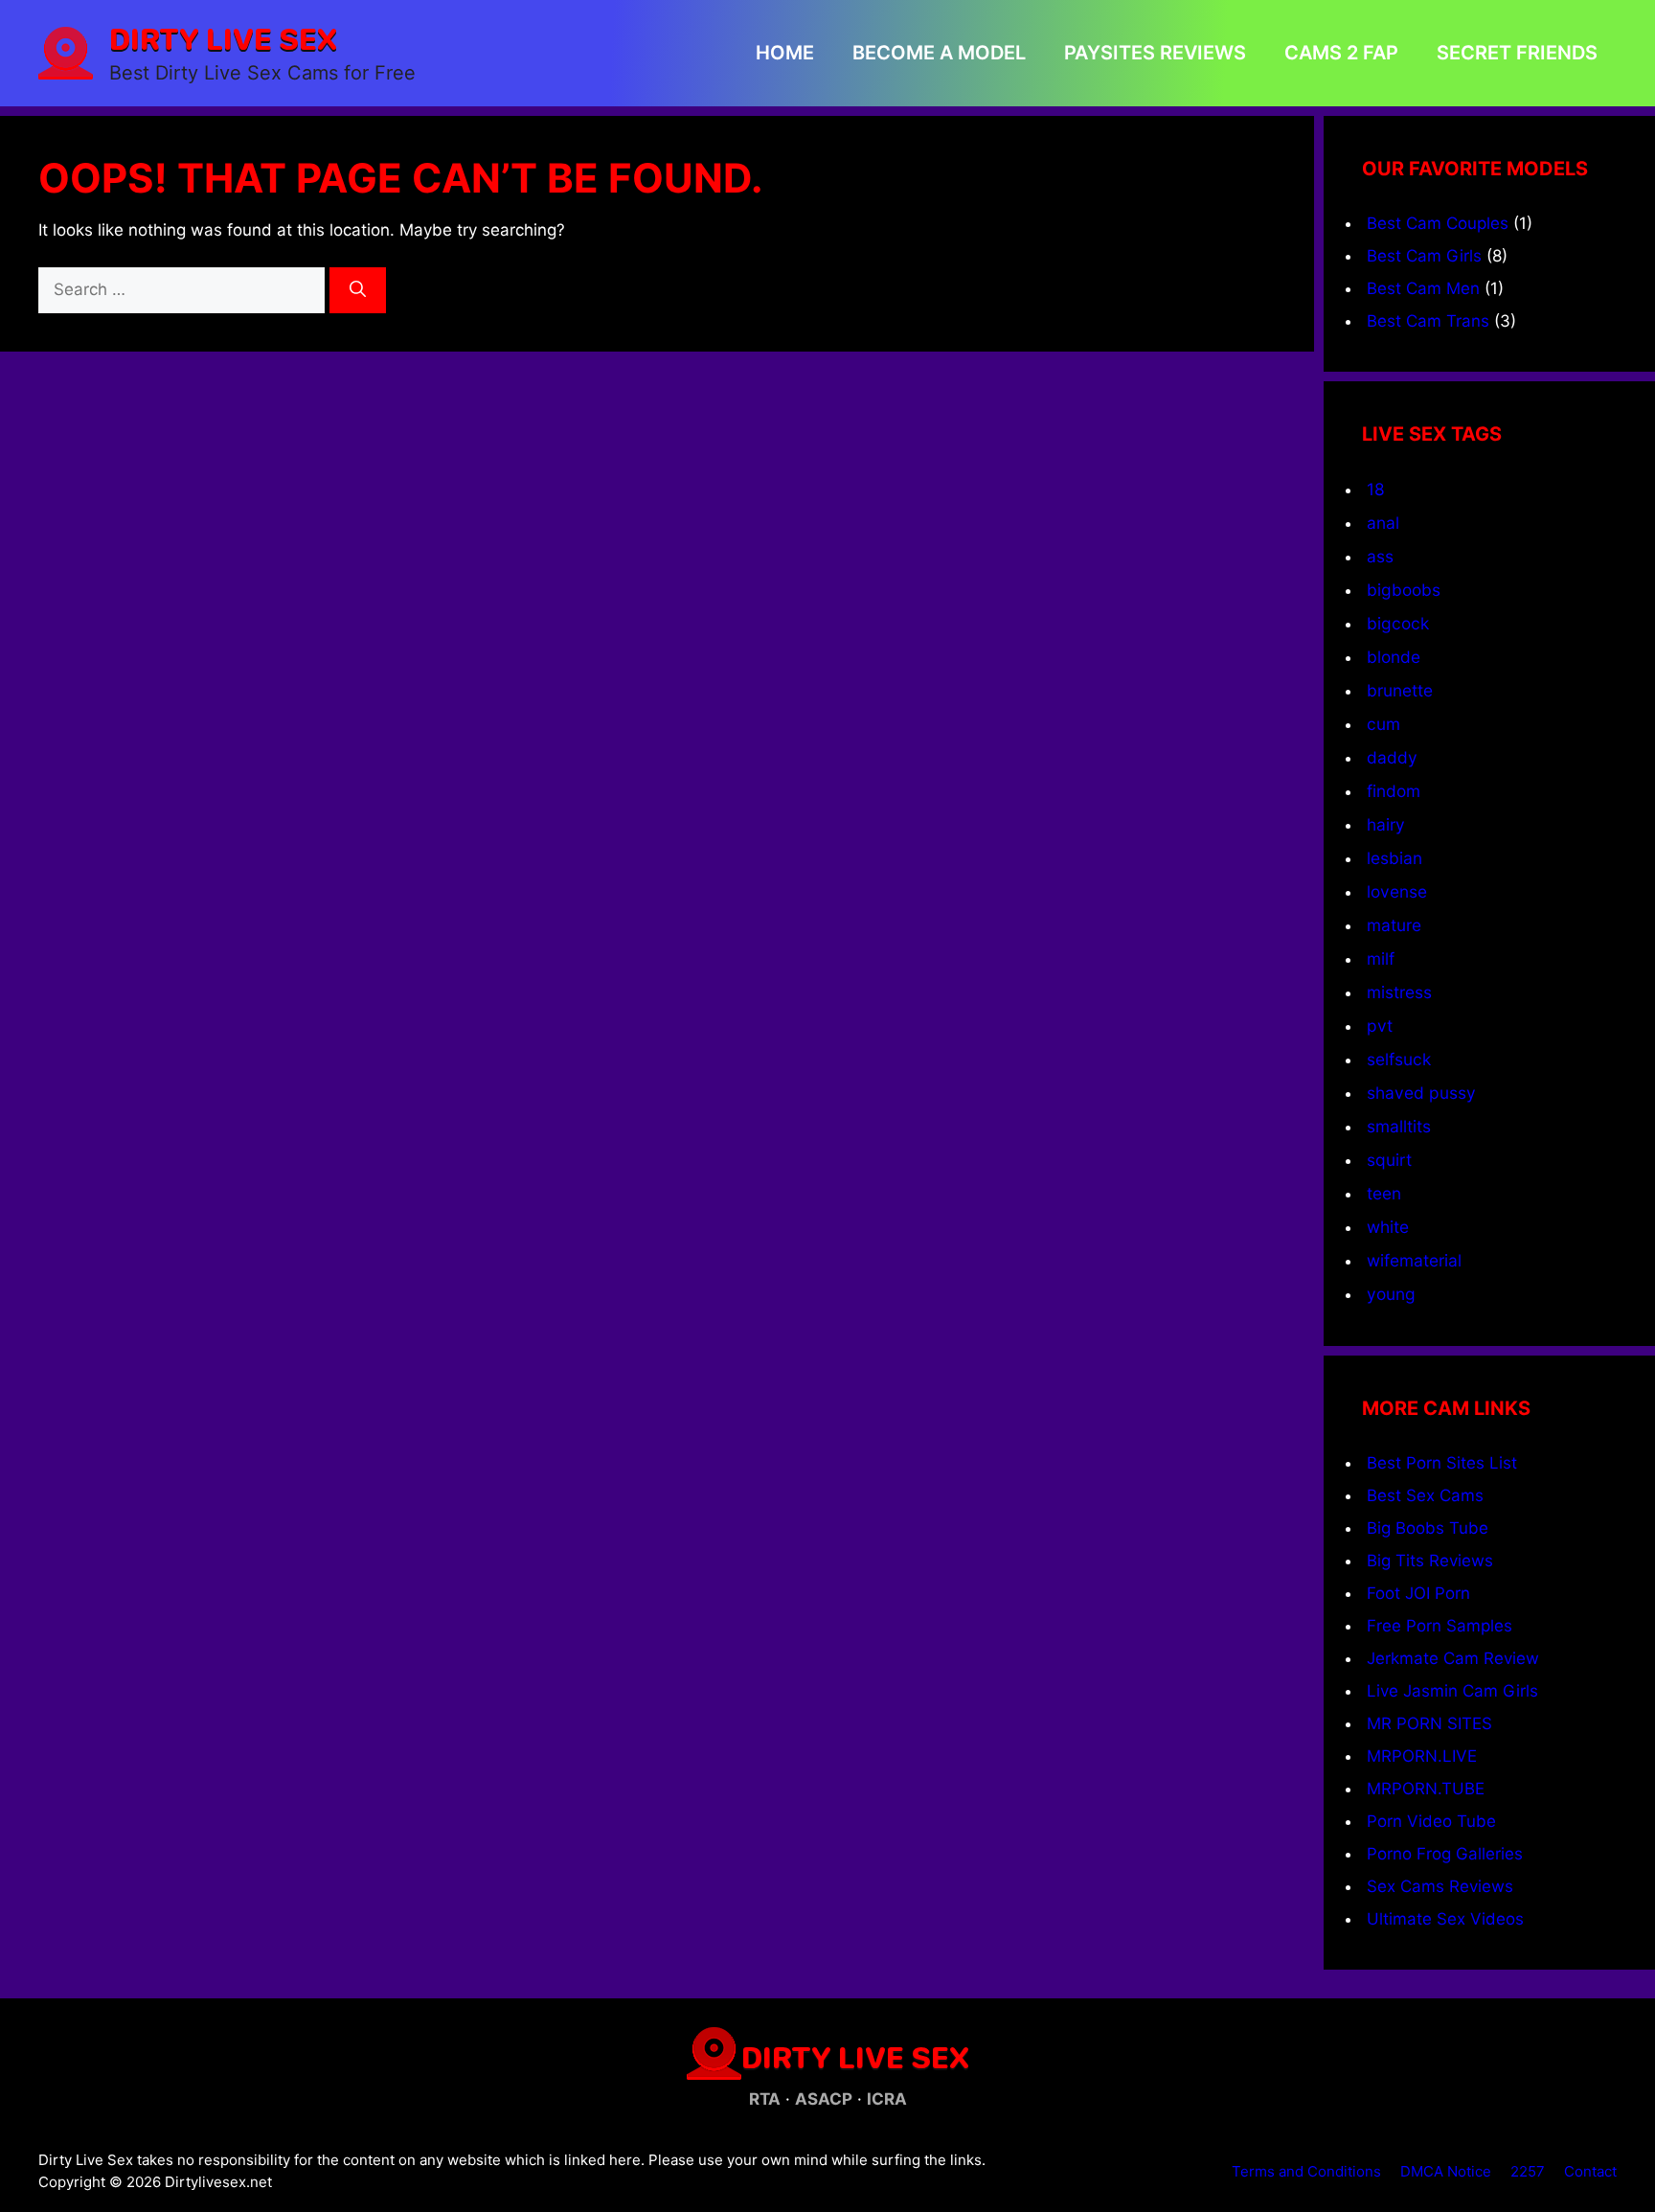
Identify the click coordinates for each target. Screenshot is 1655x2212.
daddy (1392, 757)
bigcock (1398, 623)
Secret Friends (1517, 53)
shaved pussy (1421, 1093)
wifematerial (1414, 1260)
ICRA (887, 2099)
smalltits (1399, 1126)
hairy (1386, 824)
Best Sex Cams (1425, 1495)
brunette (1400, 690)
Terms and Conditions (1306, 2171)
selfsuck (1399, 1059)
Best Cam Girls (1424, 256)
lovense (1397, 891)
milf (1381, 958)
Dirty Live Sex (223, 38)
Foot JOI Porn (1418, 1593)
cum (1383, 724)
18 (1376, 489)
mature (1394, 925)
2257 (1528, 2171)
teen (1384, 1193)
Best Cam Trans (1428, 321)
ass (1380, 556)
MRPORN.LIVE (1422, 1756)
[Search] (358, 290)
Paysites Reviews (1155, 53)
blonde (1394, 657)
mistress (1399, 992)
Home (785, 53)
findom (1394, 791)
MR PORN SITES (1429, 1723)
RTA (765, 2099)
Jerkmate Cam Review (1453, 1658)
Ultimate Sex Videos (1445, 1919)
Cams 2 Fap (1341, 53)
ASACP (824, 2099)
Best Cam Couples (1438, 223)
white (1388, 1227)
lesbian (1394, 858)
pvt (1380, 1026)
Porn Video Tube (1431, 1821)
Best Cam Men (1423, 288)
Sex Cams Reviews (1440, 1886)
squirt (1389, 1160)
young (1391, 1294)
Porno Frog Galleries (1445, 1854)
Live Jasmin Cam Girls (1452, 1691)
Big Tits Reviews (1430, 1561)
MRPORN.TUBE (1426, 1789)
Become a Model (939, 53)
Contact (1590, 2171)
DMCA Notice (1446, 2171)
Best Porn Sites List (1442, 1463)
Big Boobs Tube (1428, 1528)
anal (1383, 523)
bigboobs (1404, 590)
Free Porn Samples (1440, 1626)
